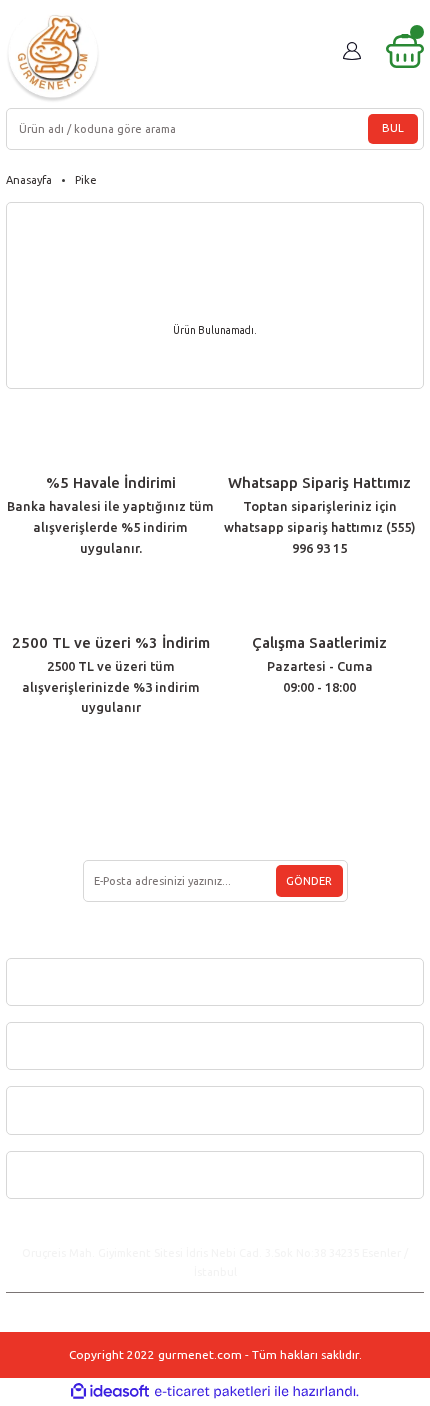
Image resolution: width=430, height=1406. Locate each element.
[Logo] (53, 55)
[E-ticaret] (212, 1391)
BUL (393, 128)
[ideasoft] (110, 1392)
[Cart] (405, 51)
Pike (86, 180)
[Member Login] (352, 51)
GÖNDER (309, 881)
